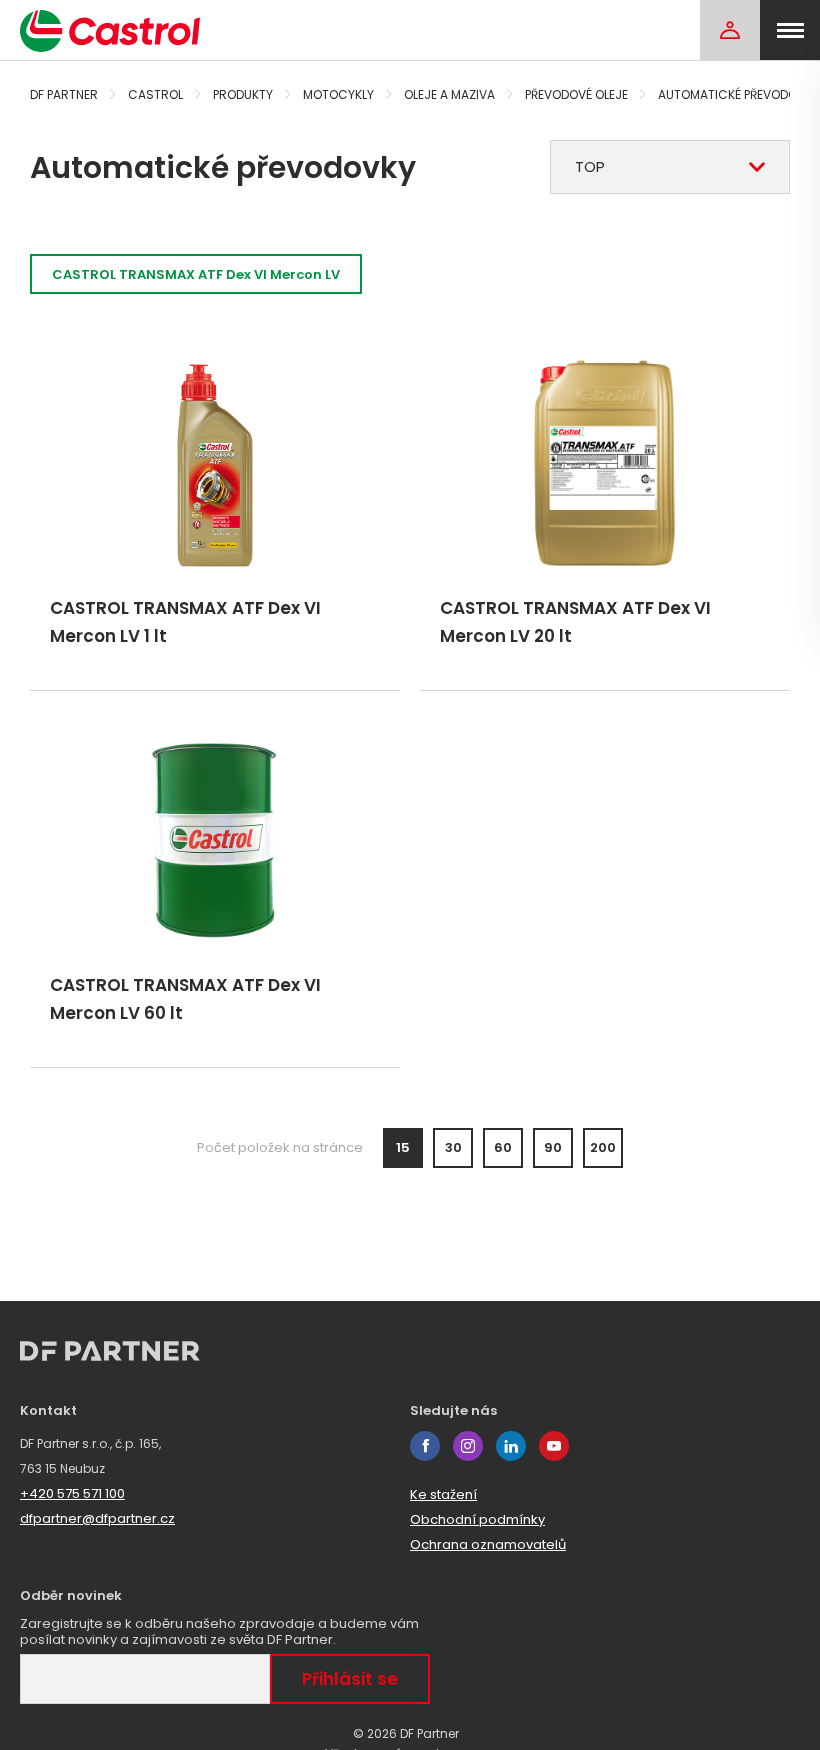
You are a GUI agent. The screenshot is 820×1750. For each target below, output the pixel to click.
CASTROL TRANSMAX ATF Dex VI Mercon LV (196, 274)
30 (453, 1147)
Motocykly (338, 94)
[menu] (790, 30)
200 (603, 1147)
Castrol (155, 94)
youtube (554, 1446)
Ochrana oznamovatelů (488, 1544)
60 (503, 1147)
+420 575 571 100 (72, 1493)
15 (403, 1147)
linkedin (511, 1446)
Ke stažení (443, 1494)
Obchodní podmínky (477, 1519)
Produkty (243, 94)
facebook (425, 1446)
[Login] (730, 30)
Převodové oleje (576, 94)
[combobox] (670, 167)
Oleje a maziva (449, 94)
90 (553, 1147)
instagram (468, 1446)
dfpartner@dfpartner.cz (97, 1518)
